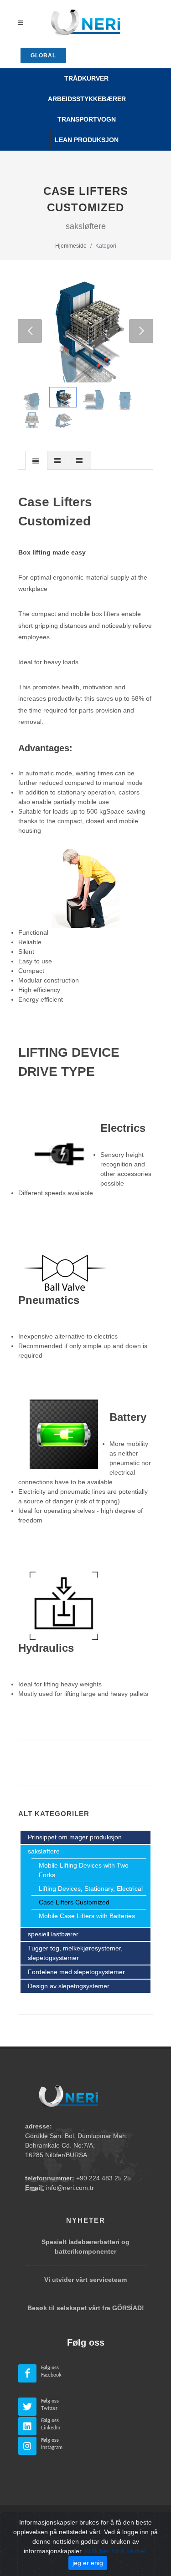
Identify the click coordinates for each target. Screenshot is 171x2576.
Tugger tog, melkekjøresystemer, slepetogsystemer (75, 1953)
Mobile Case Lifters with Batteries (87, 1916)
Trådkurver (86, 78)
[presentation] (36, 461)
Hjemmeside (71, 246)
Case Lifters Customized (74, 1902)
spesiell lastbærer (53, 1934)
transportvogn (87, 119)
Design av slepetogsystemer (69, 1986)
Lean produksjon (87, 140)
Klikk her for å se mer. (116, 2551)
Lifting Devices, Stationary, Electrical (91, 1889)
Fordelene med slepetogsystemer (76, 1972)
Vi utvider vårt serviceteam (85, 2280)
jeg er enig (88, 2563)
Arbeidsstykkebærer (87, 99)
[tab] (36, 460)
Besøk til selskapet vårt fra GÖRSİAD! (86, 2308)
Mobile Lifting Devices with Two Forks (84, 1870)
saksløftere (44, 1851)
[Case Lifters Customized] (85, 326)
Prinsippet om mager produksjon (75, 1837)
